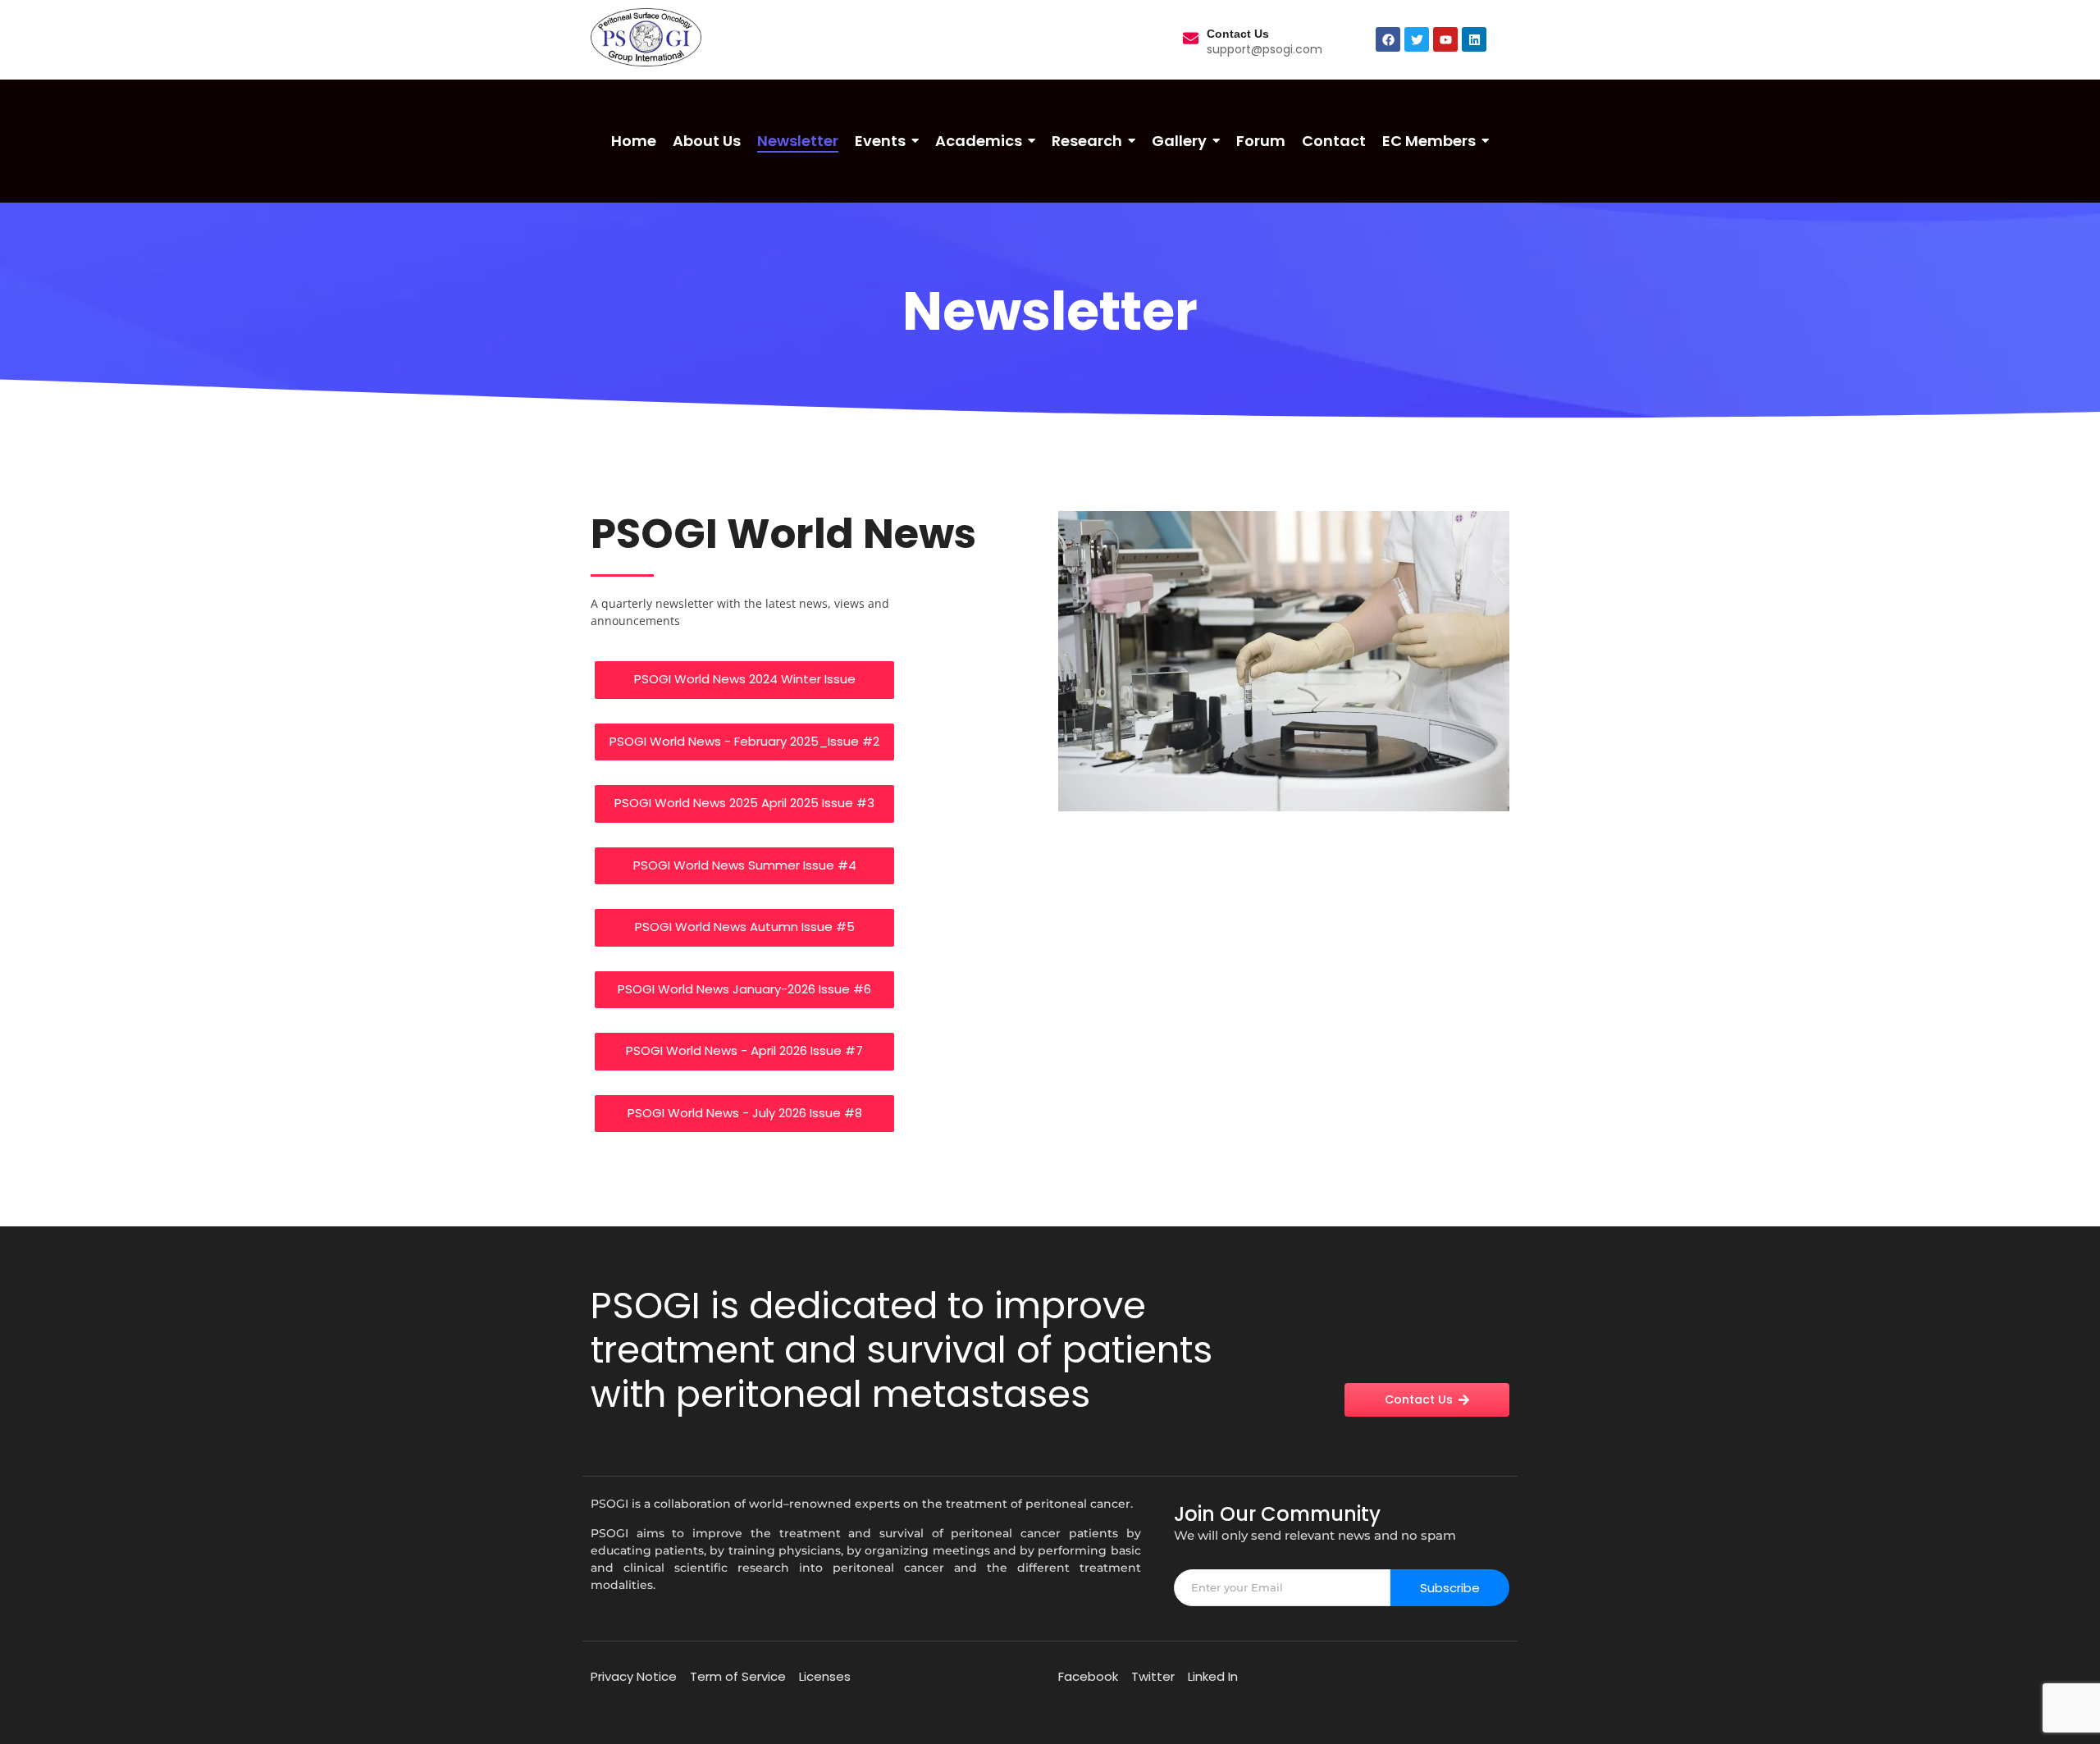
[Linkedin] (1474, 39)
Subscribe (1450, 1588)
